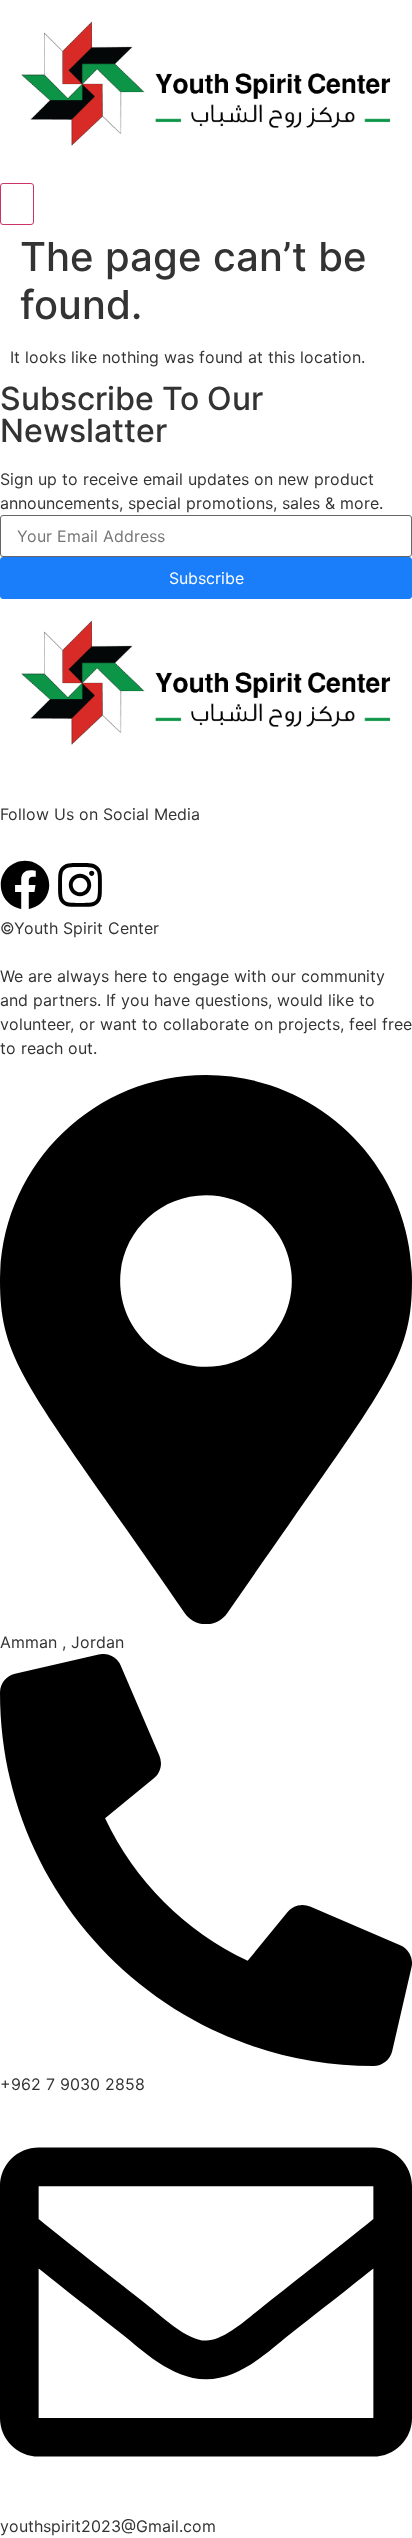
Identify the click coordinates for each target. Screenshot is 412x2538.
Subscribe (206, 578)
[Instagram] (80, 885)
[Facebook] (25, 885)
